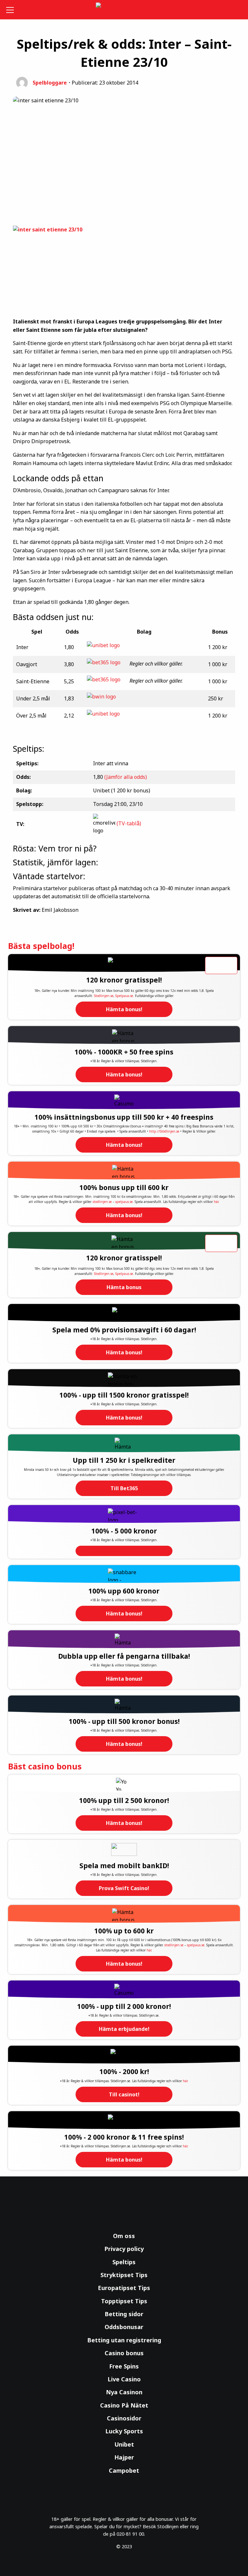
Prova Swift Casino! (124, 1888)
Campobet (124, 2470)
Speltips (124, 2262)
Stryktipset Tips (124, 2275)
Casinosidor (124, 2418)
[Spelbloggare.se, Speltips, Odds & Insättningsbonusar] (124, 10)
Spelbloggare (50, 83)
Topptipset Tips (124, 2301)
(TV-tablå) (129, 823)
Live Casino (124, 2379)
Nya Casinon (124, 2392)
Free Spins (124, 2366)
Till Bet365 (124, 1488)
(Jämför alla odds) (126, 777)
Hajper (124, 2457)
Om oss (124, 2236)
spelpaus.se (124, 1202)
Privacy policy (124, 2249)
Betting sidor (124, 2314)
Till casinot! (124, 2094)
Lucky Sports (124, 2431)
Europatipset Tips (124, 2288)
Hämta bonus (124, 1287)
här (216, 1202)
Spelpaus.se (124, 996)
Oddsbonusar (124, 2327)
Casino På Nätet (124, 2405)
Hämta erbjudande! (124, 2029)
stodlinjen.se (102, 1202)
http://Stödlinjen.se (164, 1131)
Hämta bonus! (124, 1009)
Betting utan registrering (124, 2340)
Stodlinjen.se (104, 996)
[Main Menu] (11, 10)
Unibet (124, 2444)
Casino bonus (124, 2353)
